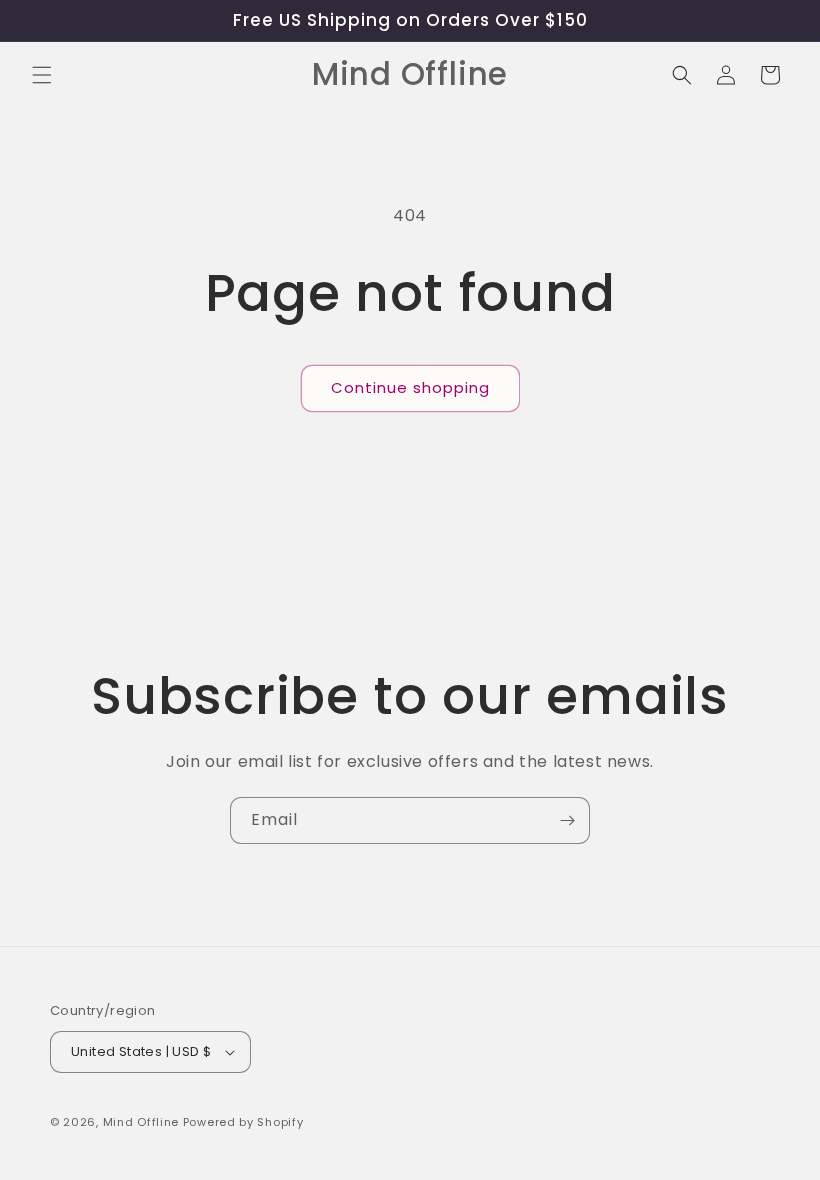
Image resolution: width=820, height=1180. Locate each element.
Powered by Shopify (243, 1122)
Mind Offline (141, 1122)
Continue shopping (410, 387)
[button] (42, 75)
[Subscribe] (567, 820)
